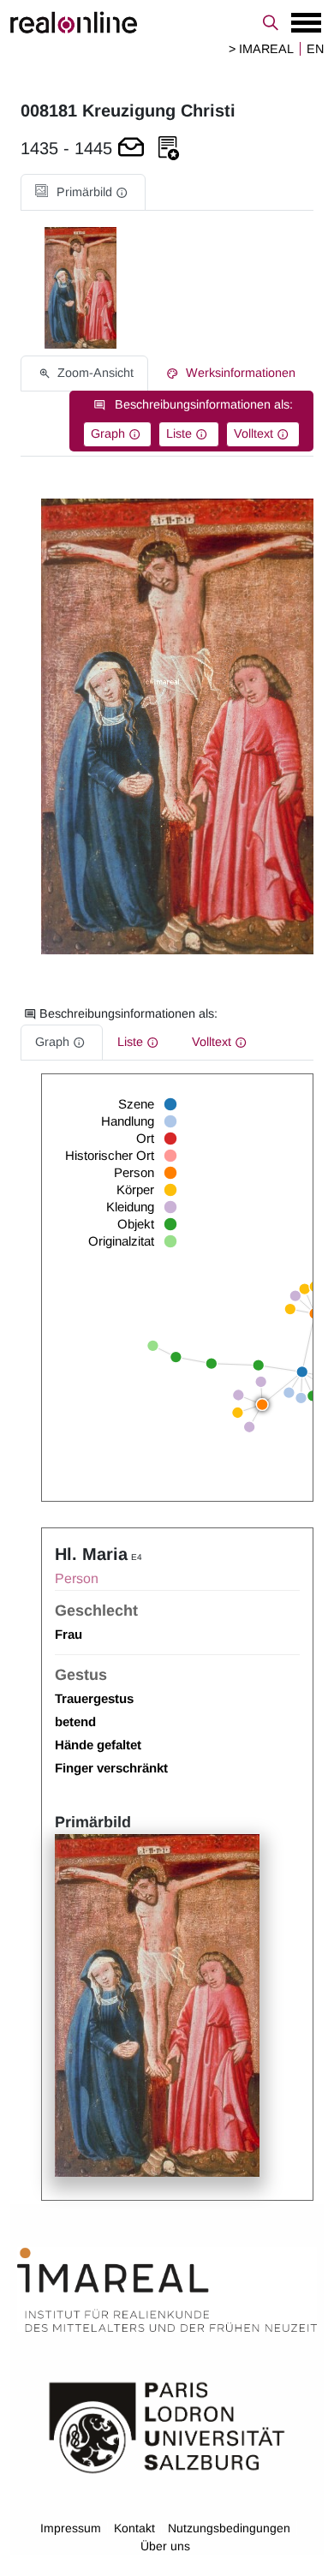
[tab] (83, 192)
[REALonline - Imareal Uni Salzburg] (167, 22)
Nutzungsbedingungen (229, 2528)
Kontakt (134, 2528)
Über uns (165, 2546)
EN (315, 49)
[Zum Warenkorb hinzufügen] (131, 149)
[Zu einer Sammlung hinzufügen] (169, 149)
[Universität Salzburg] (167, 2426)
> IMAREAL (261, 49)
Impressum (71, 2528)
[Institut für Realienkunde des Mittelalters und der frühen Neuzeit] (167, 2290)
